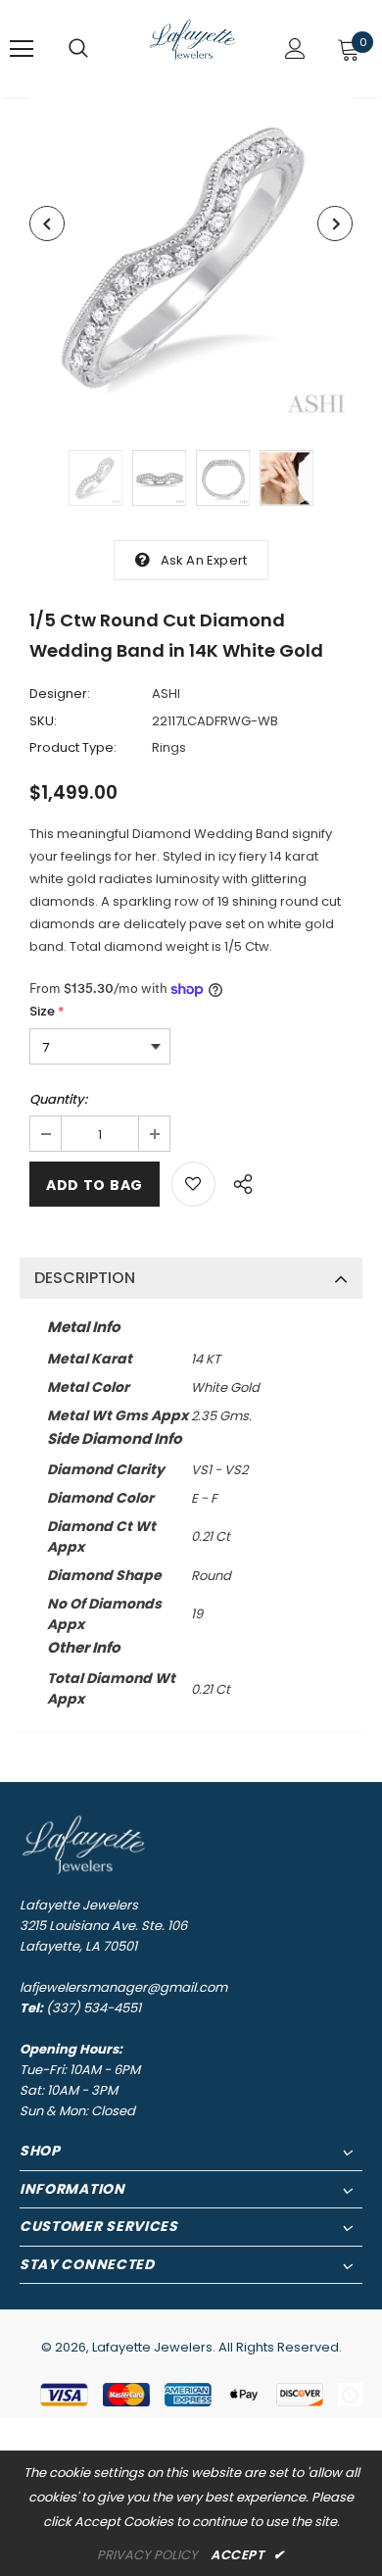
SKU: (43, 721)
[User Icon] (295, 49)
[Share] (238, 1181)
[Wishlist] (193, 1184)
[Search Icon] (78, 49)
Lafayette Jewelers (152, 2347)
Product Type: (73, 747)
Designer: (60, 694)
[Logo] (193, 48)
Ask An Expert (204, 560)
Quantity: (58, 1099)
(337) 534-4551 (94, 2008)
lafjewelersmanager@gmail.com (123, 1987)
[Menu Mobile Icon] (22, 49)
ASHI (166, 694)
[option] (191, 259)
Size (47, 1011)
